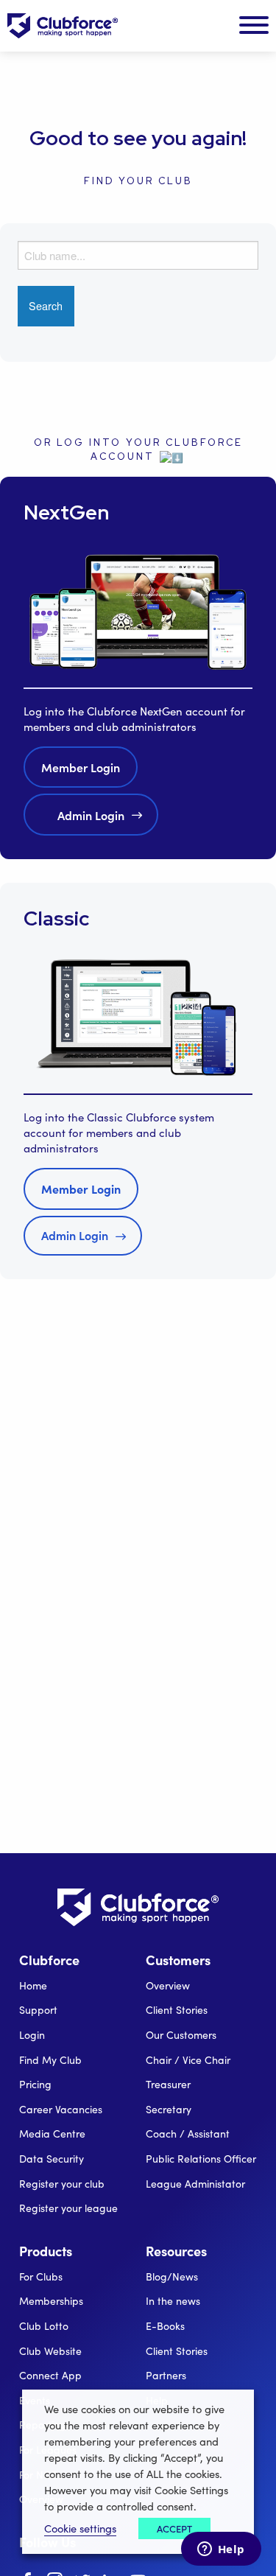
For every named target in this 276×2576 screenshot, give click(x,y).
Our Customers (181, 2035)
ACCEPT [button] (174, 2528)
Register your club (62, 2184)
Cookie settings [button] (80, 2528)
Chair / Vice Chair (188, 2060)
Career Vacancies (61, 2109)
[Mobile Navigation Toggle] (254, 26)
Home (33, 1985)
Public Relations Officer (201, 2159)
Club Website (50, 2351)
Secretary (169, 2109)
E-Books (165, 2326)
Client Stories (177, 2010)
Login (32, 2035)
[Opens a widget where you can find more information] (221, 2550)
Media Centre (52, 2134)
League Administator (195, 2184)
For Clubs (41, 2276)
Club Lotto (44, 2326)
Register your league (68, 2208)
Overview (168, 1985)
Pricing (35, 2084)
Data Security (52, 2159)
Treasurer (168, 2084)
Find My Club (50, 2060)
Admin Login (91, 815)
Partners (166, 2375)
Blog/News (172, 2276)
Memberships (51, 2301)
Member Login (81, 767)
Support (38, 2010)
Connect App (50, 2375)
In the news (173, 2301)
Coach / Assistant (188, 2134)
